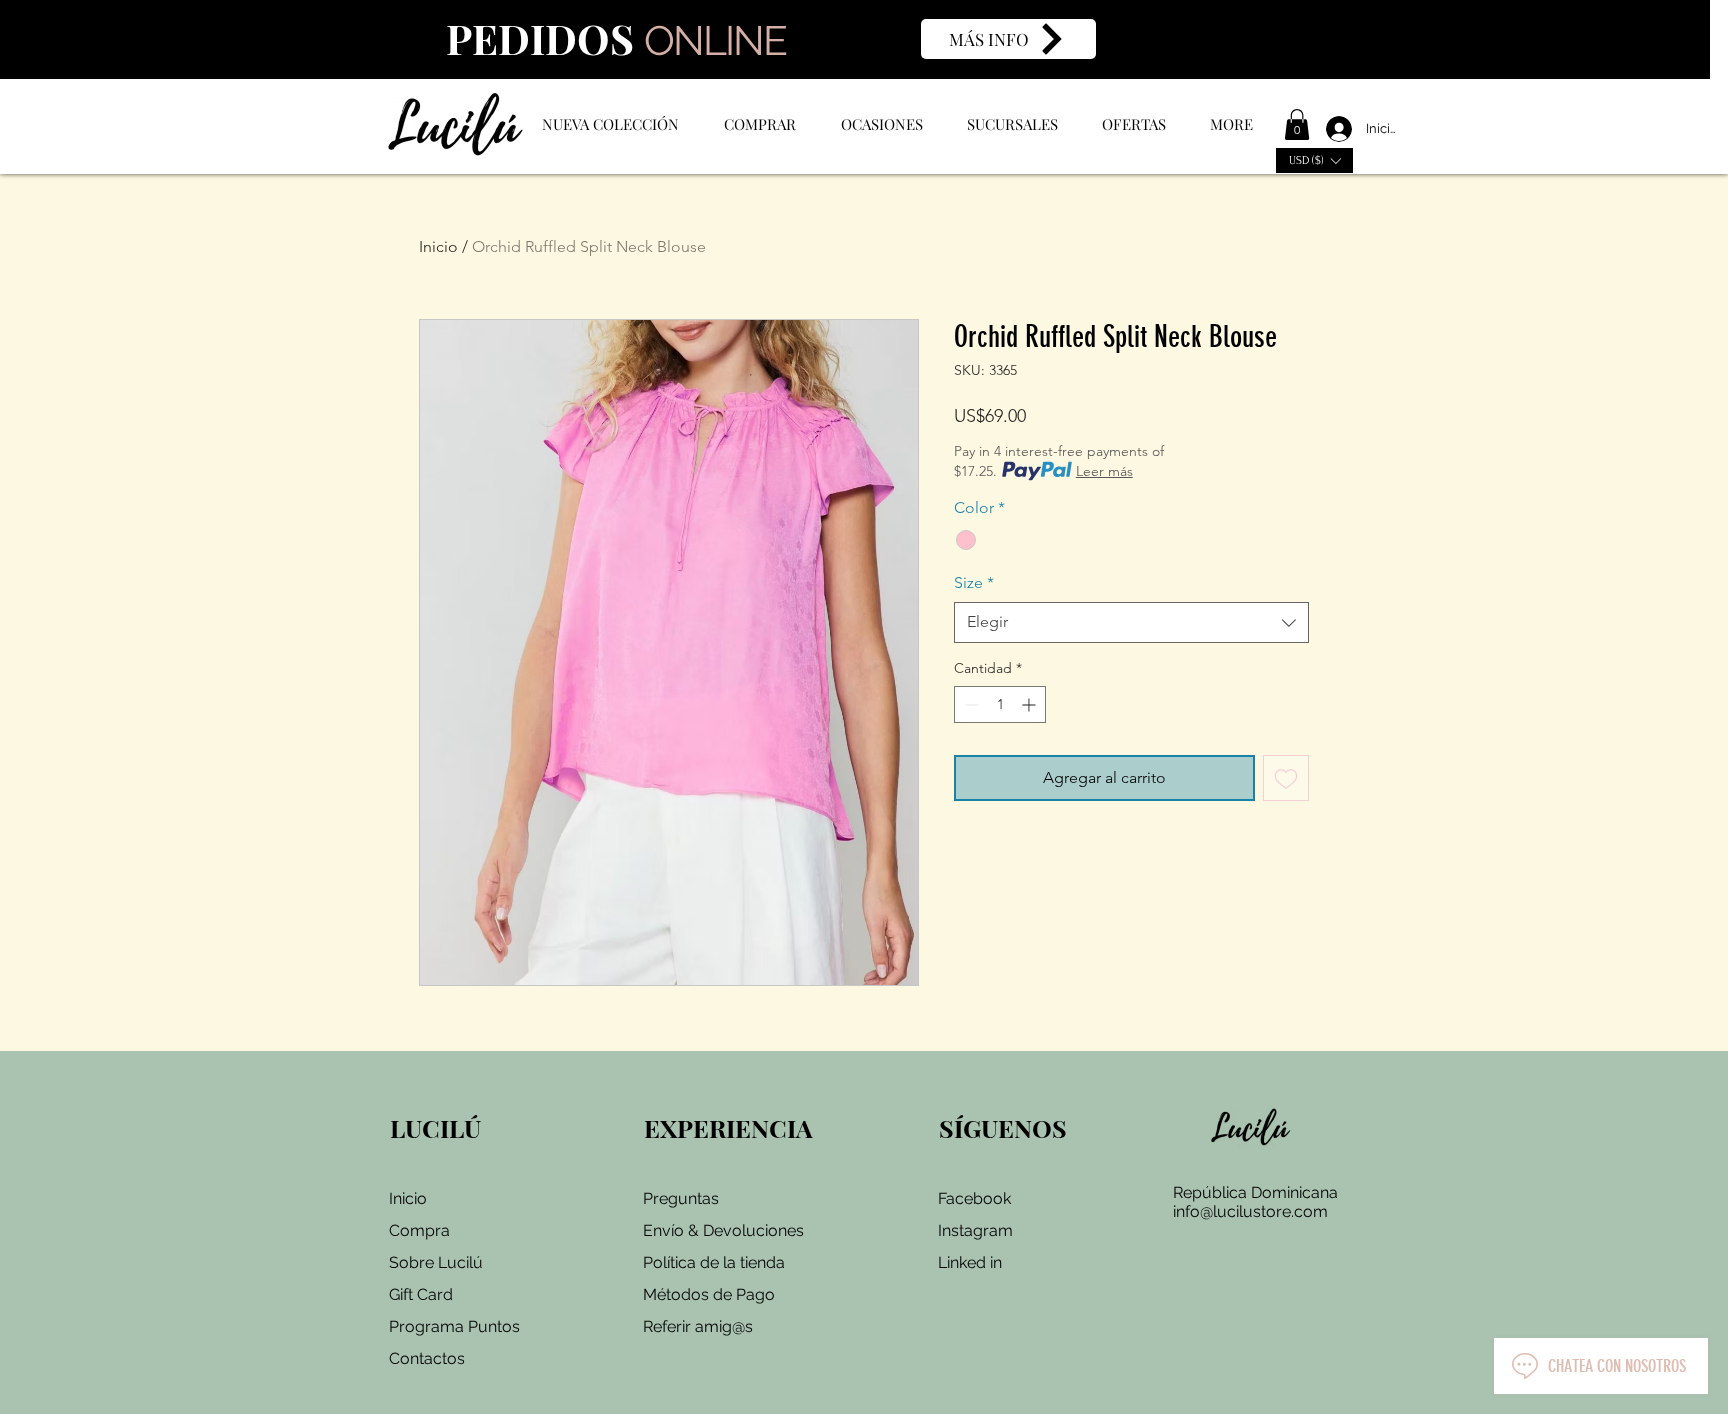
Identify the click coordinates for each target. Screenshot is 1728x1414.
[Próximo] (1671, 39)
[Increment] (1030, 704)
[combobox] (1131, 622)
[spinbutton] (1000, 704)
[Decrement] (969, 704)
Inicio (438, 246)
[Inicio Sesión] (1330, 129)
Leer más (1104, 471)
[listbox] (1314, 160)
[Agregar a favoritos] (1286, 778)
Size (974, 582)
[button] (1297, 124)
